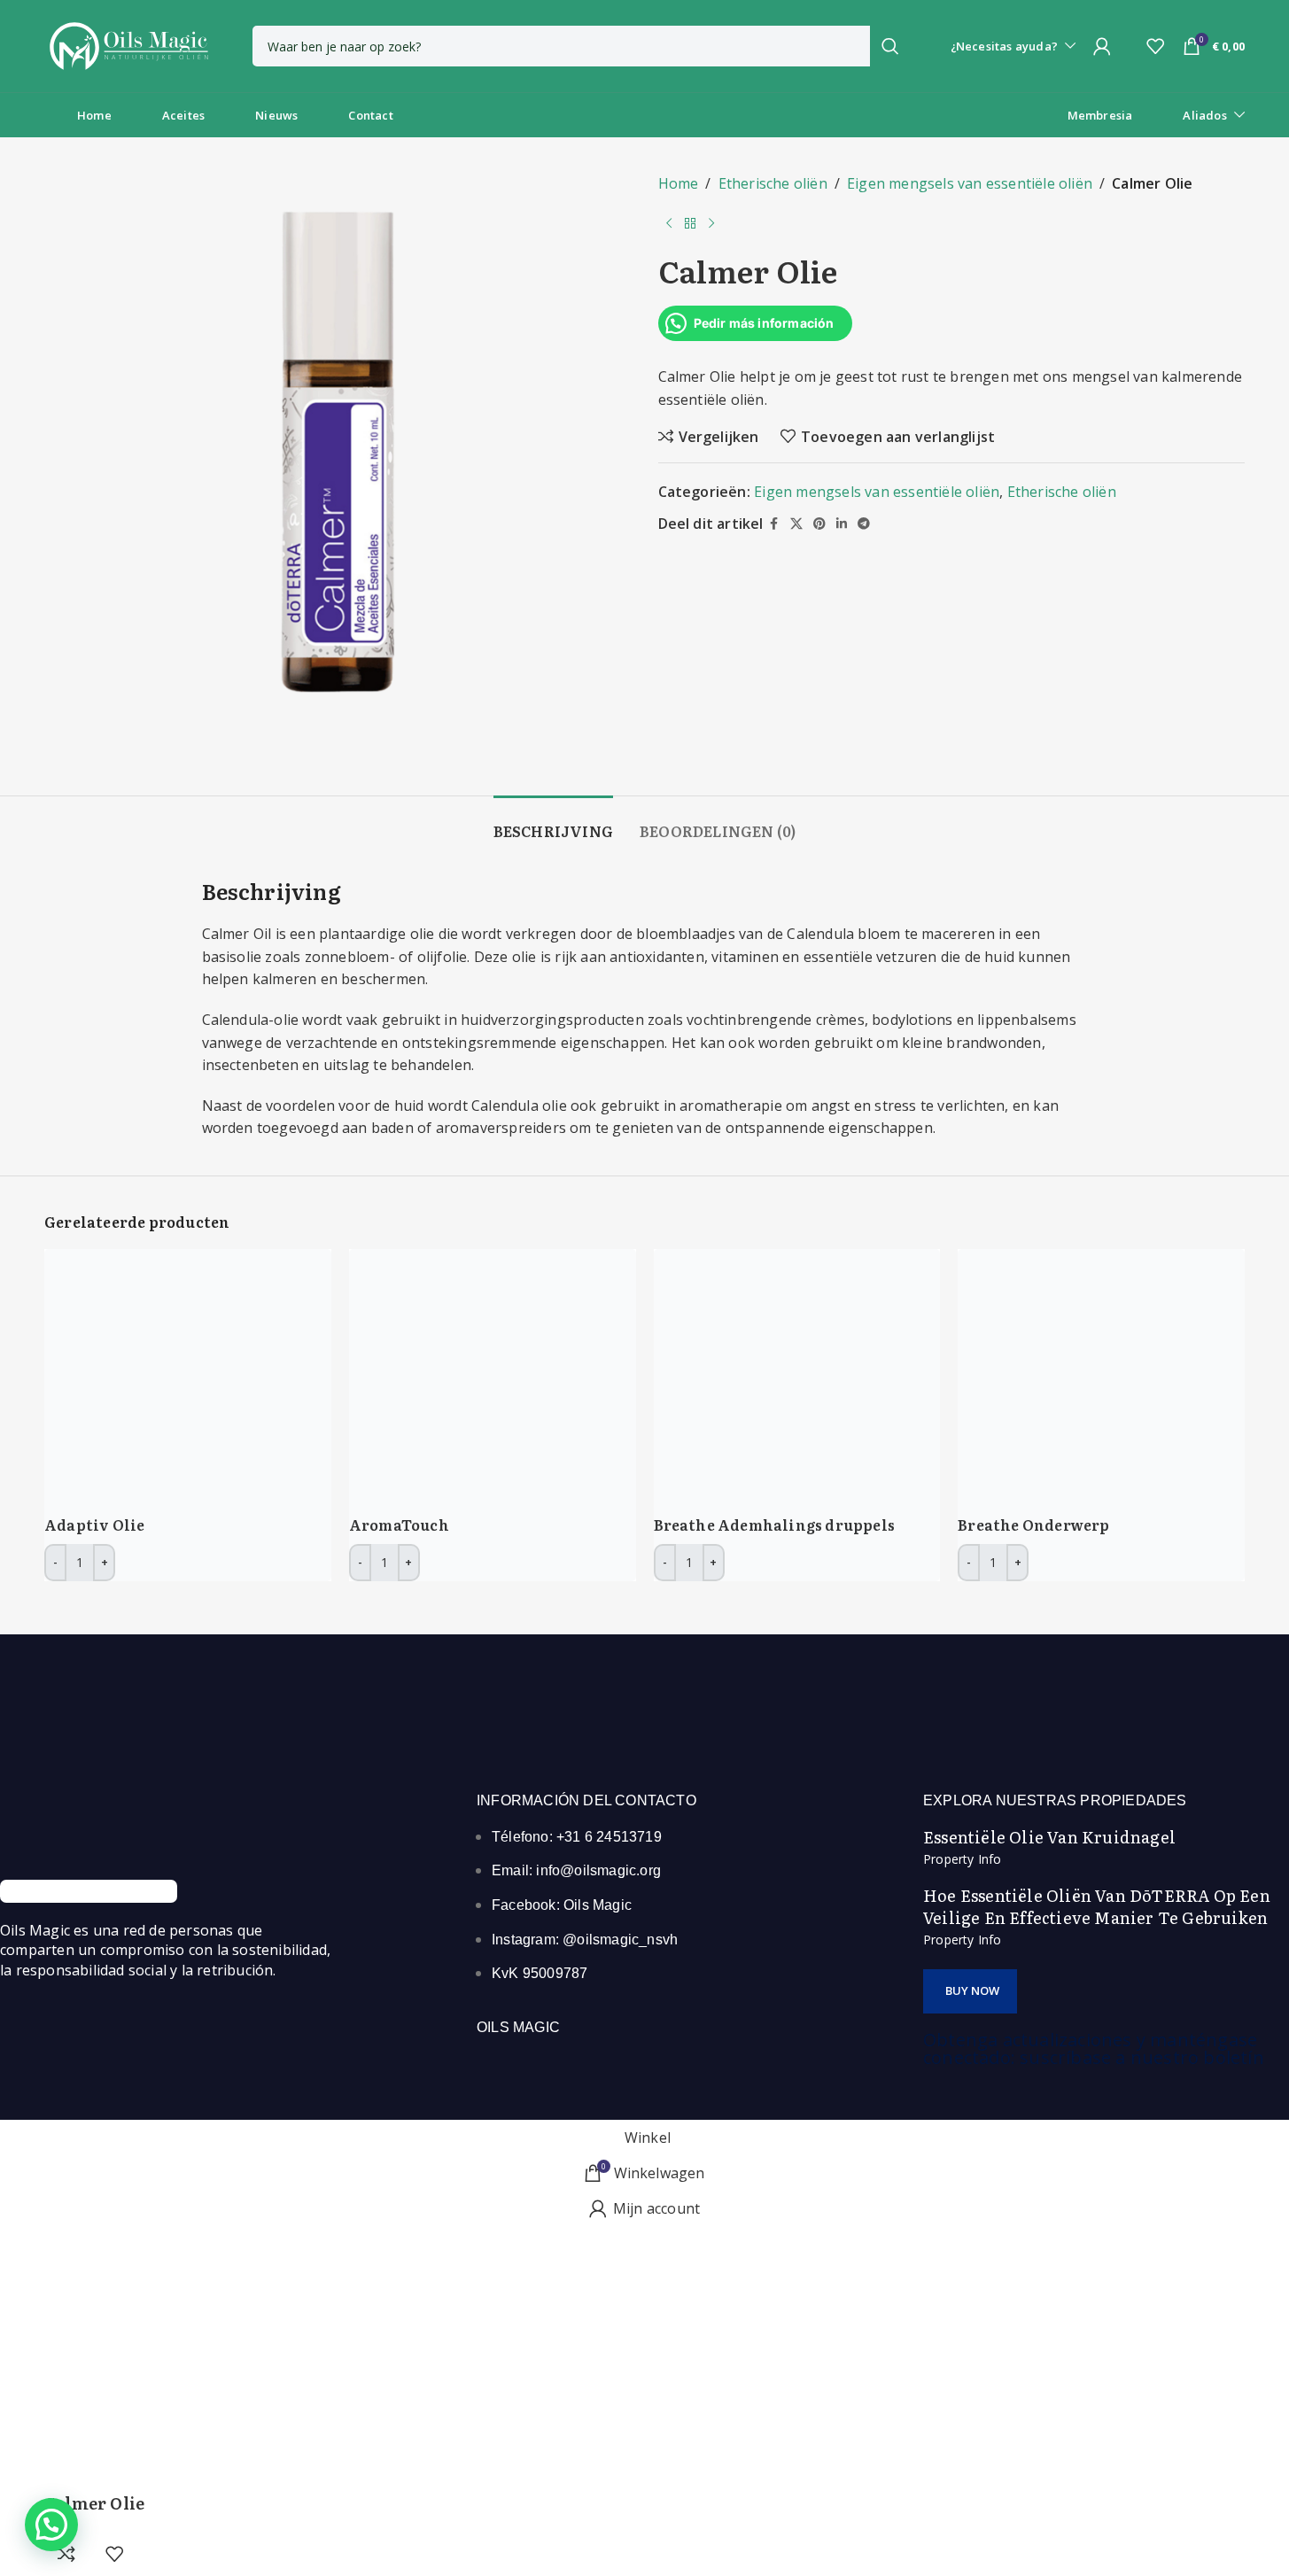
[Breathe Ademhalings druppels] (787, 1381)
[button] (970, 1991)
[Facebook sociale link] (774, 524)
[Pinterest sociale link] (819, 524)
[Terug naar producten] (690, 224)
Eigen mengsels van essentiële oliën (970, 183)
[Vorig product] (669, 224)
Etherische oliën (773, 183)
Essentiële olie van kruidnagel (1049, 1837)
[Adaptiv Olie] (177, 1381)
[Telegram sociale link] (864, 524)
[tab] (553, 822)
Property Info (963, 1859)
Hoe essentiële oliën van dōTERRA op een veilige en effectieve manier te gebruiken (1097, 1906)
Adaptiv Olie (94, 1525)
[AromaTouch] (482, 1381)
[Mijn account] (1102, 46)
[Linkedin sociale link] (842, 524)
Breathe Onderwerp (1033, 1525)
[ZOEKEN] (890, 46)
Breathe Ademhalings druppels (775, 1525)
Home (679, 183)
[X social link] (796, 524)
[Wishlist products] (1155, 46)
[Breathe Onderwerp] (1091, 1381)
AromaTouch (399, 1525)
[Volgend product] (711, 224)
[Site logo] (128, 44)
